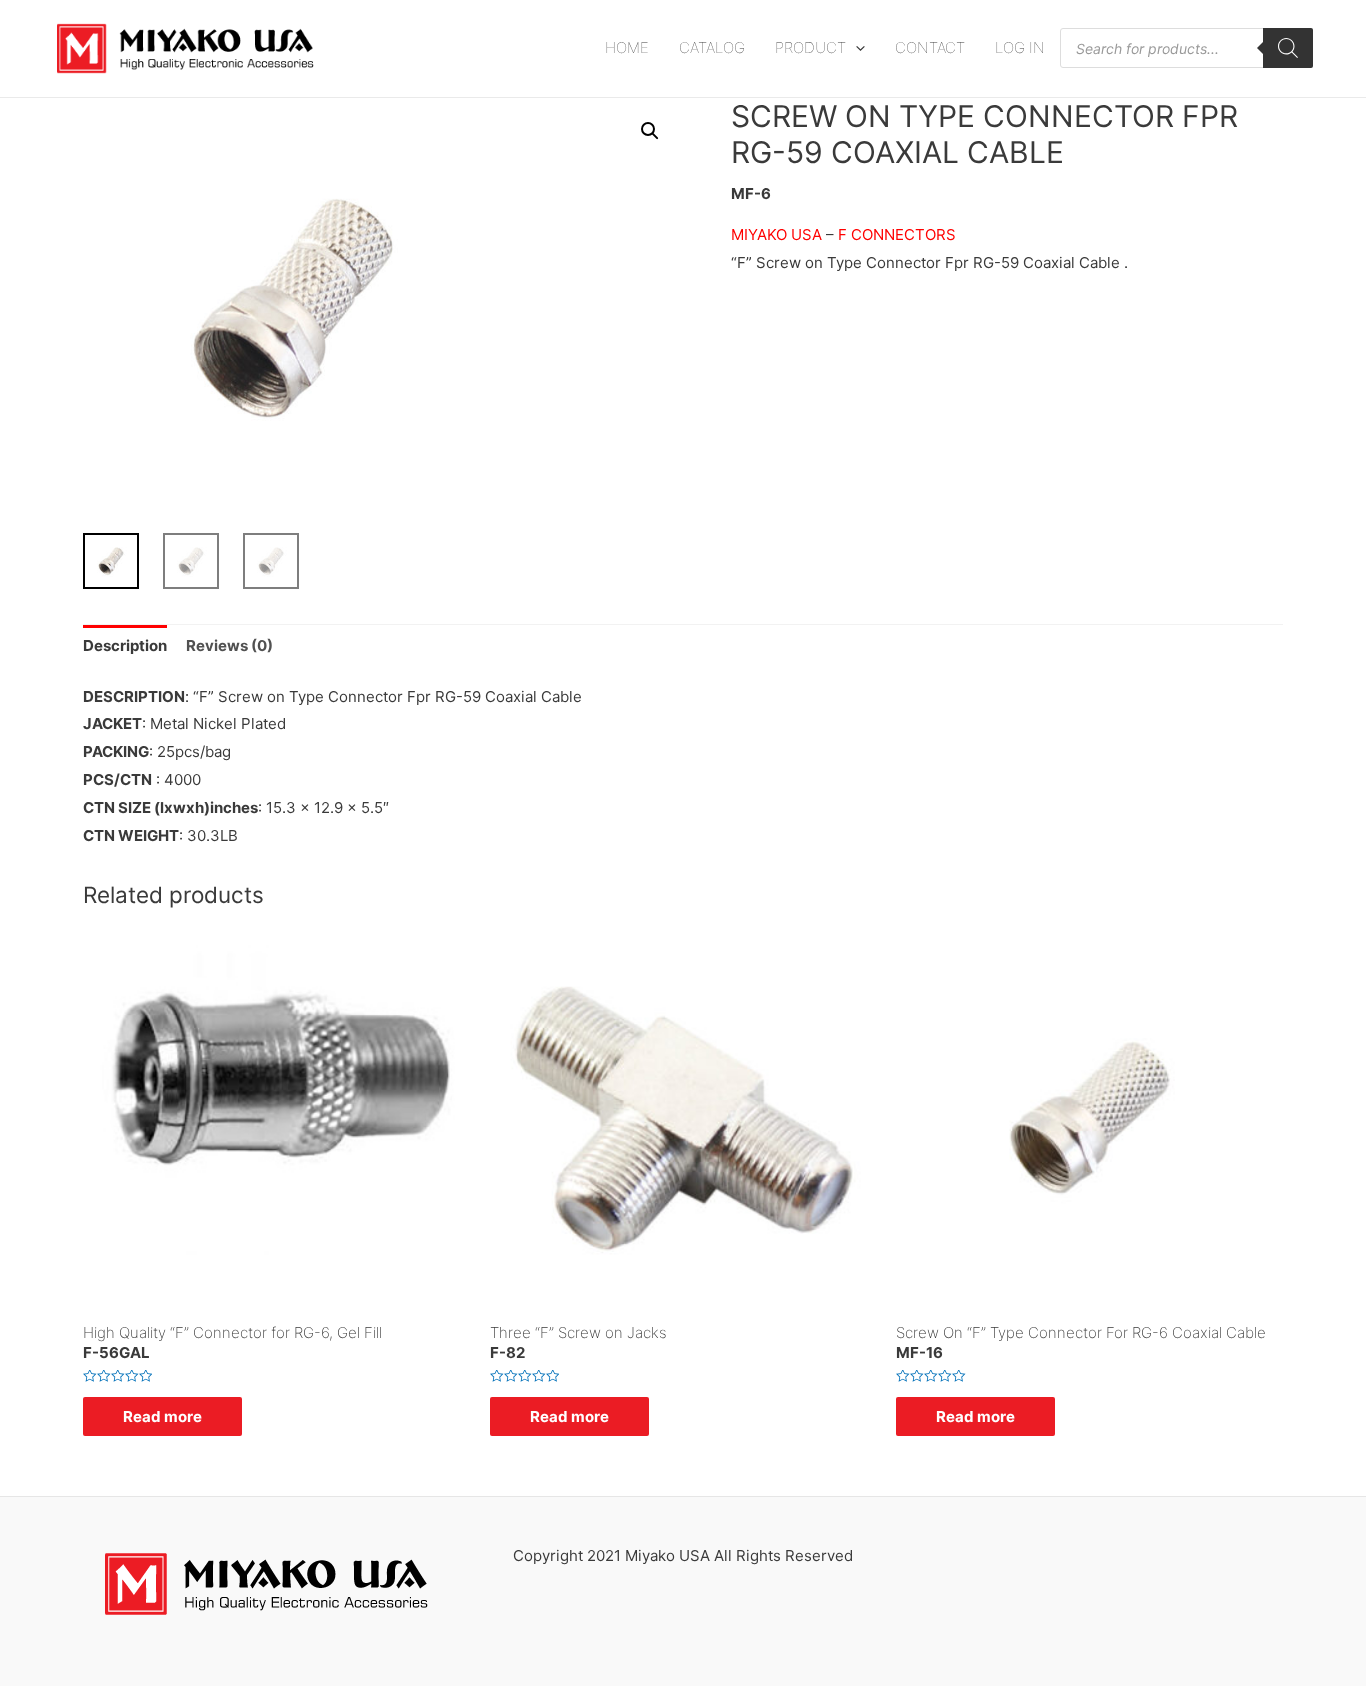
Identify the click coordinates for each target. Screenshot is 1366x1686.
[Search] (1288, 48)
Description (125, 645)
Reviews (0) (229, 645)
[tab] (125, 646)
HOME (627, 47)
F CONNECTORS (897, 234)
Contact (930, 47)
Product (810, 47)
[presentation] (855, 47)
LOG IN (1020, 47)
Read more (162, 1416)
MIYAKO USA (778, 234)
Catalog (712, 47)
